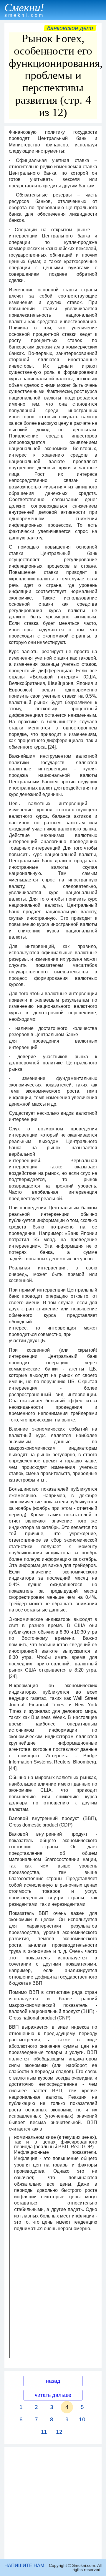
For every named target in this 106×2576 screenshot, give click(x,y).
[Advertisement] (53, 2503)
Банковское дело (70, 28)
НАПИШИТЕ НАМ (24, 2566)
